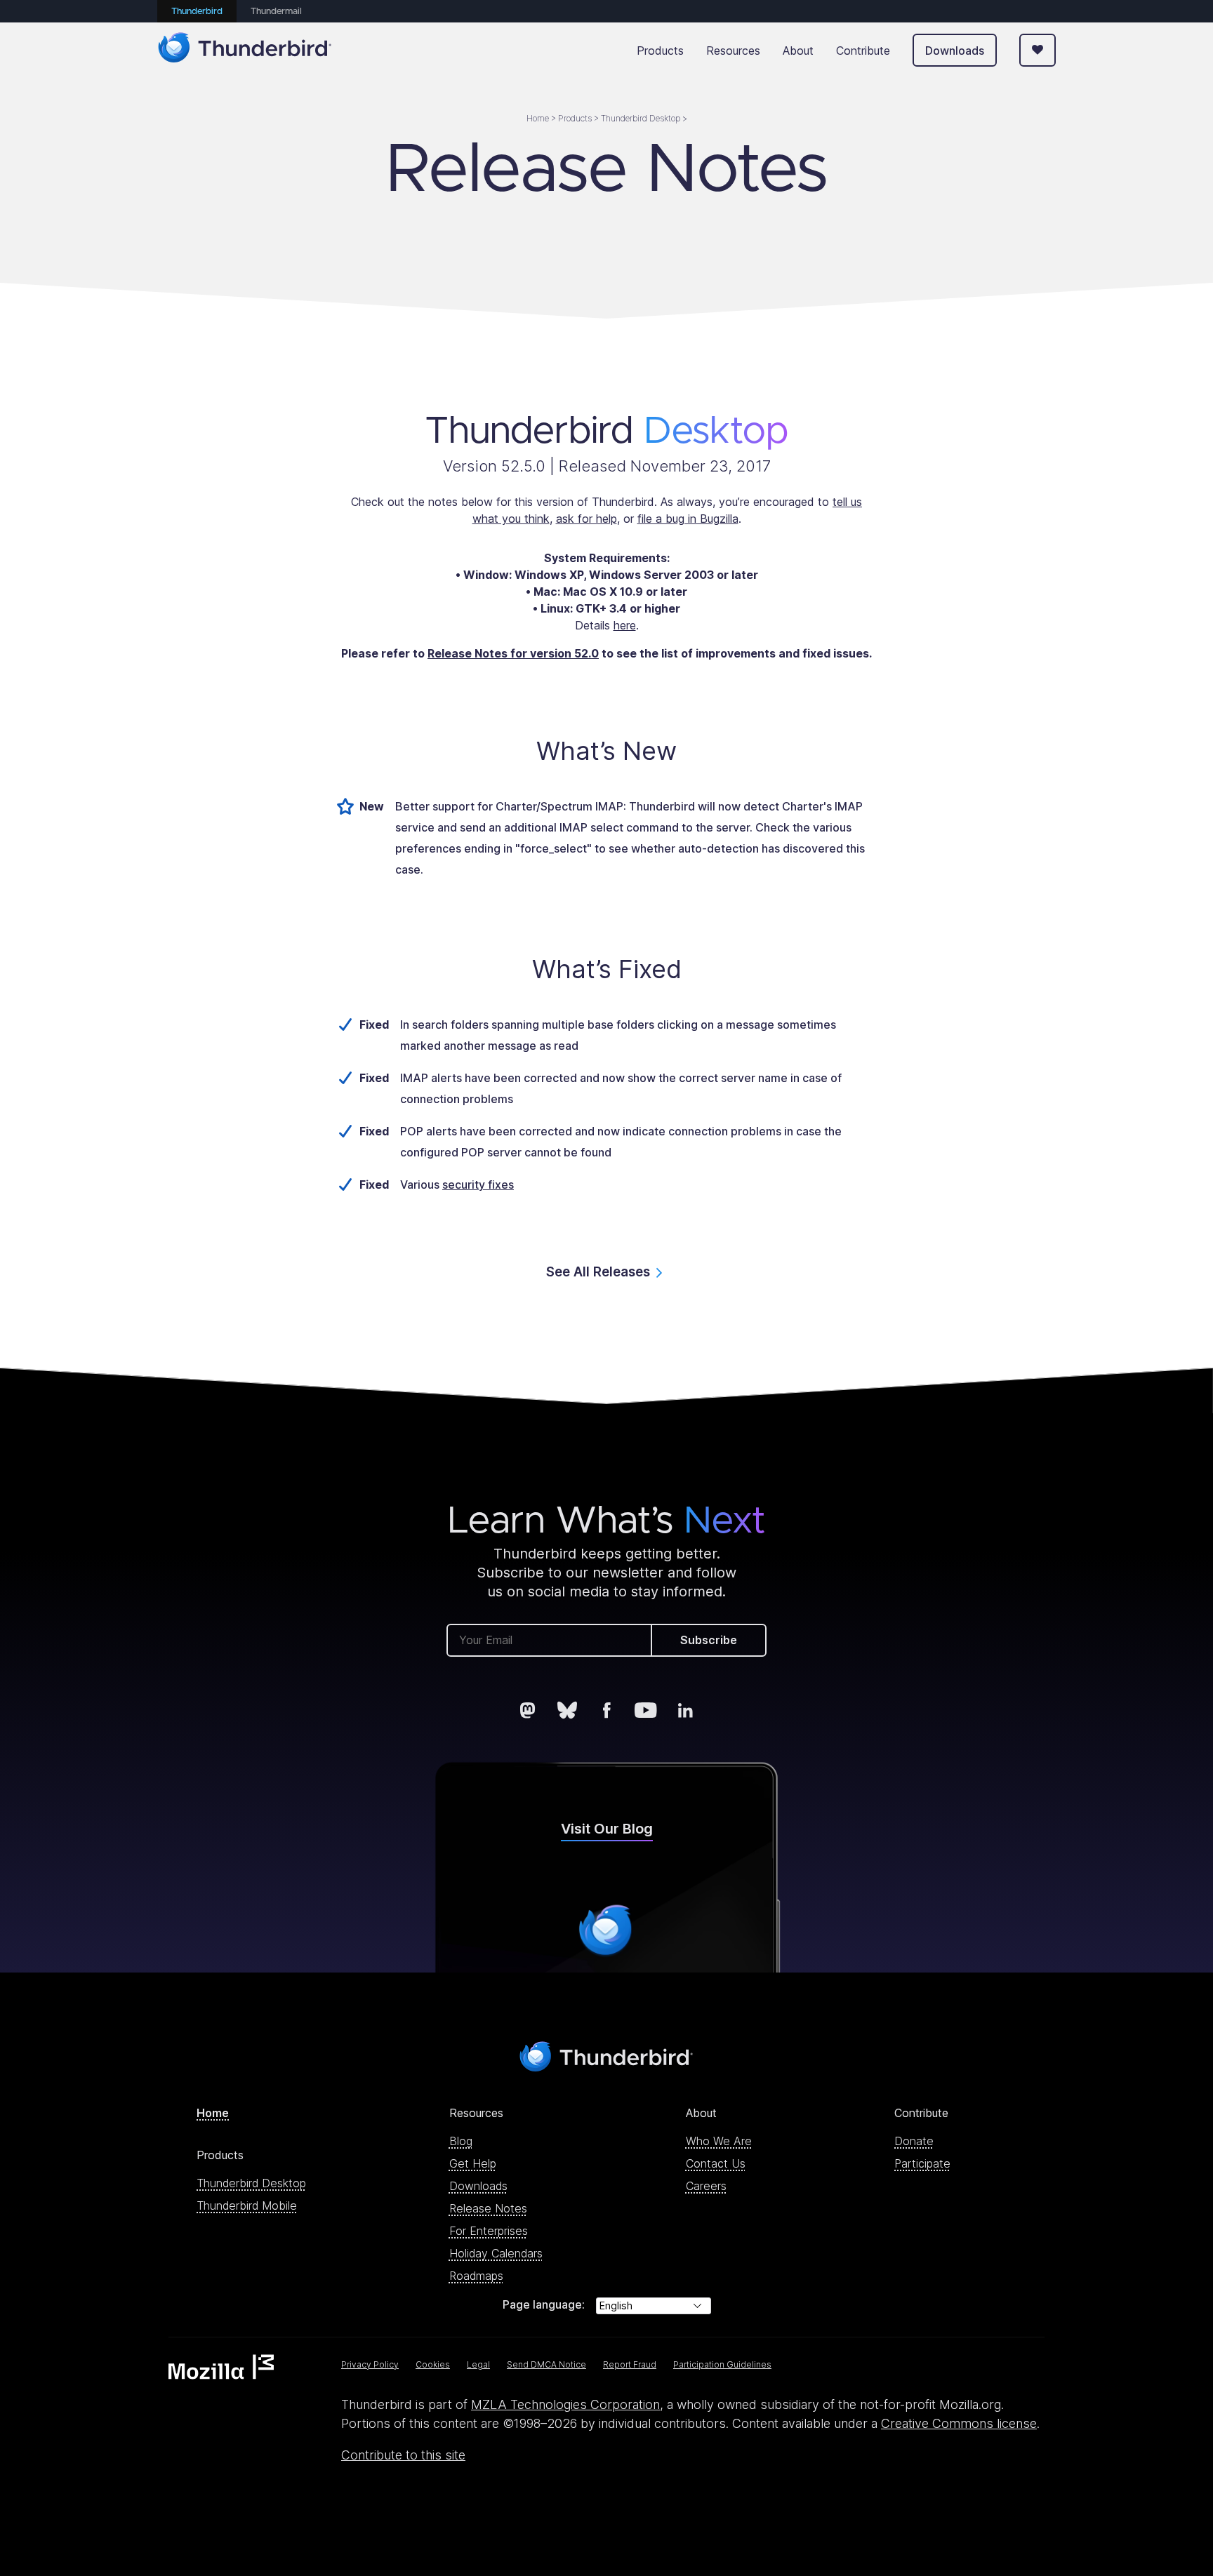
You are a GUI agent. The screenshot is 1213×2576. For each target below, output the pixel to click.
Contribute (863, 51)
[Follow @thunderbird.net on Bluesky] (567, 1710)
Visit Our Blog (607, 1829)
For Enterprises (489, 2231)
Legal (478, 2364)
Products (660, 51)
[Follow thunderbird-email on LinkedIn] (685, 1710)
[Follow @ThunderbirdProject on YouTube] (646, 1710)
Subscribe (709, 1640)
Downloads (955, 51)
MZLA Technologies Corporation (565, 2404)
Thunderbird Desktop (251, 2183)
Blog (461, 2141)
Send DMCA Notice (546, 2364)
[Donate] (1038, 50)
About (798, 51)
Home (213, 2113)
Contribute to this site (403, 2455)
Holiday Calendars (496, 2253)
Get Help (473, 2163)
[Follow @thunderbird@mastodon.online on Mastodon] (528, 1710)
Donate (914, 2141)
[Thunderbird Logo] (245, 50)
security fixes (478, 1184)
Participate (922, 2163)
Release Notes (488, 2208)
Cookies (433, 2364)
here (625, 625)
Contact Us (716, 2163)
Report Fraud (630, 2364)
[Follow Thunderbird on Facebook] (606, 1710)
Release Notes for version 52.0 (513, 653)
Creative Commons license (959, 2423)
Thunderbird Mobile (247, 2205)
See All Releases (598, 1272)
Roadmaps (476, 2276)
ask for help (586, 519)
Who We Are (719, 2141)
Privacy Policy (370, 2364)
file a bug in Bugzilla (688, 519)
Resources (733, 51)
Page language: (544, 2304)
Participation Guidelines (722, 2364)
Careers (706, 2186)
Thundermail (276, 12)
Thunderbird (197, 12)
